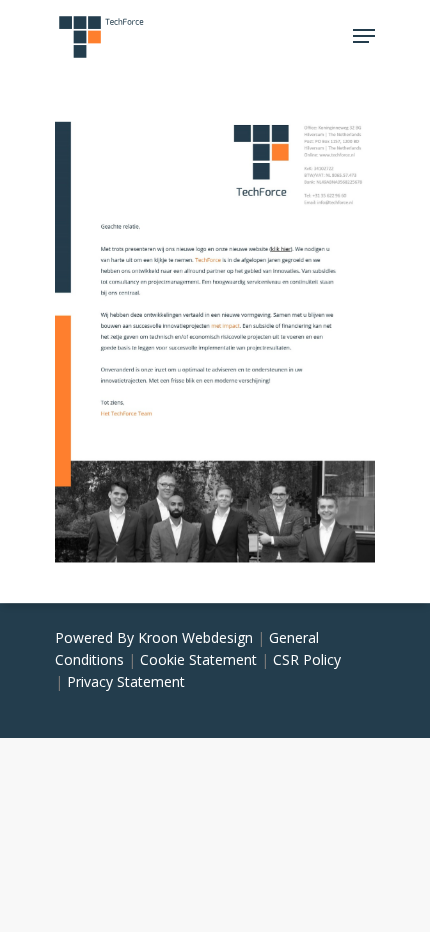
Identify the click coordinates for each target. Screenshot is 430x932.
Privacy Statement (126, 681)
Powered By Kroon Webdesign (154, 637)
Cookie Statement (198, 659)
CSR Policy (307, 659)
